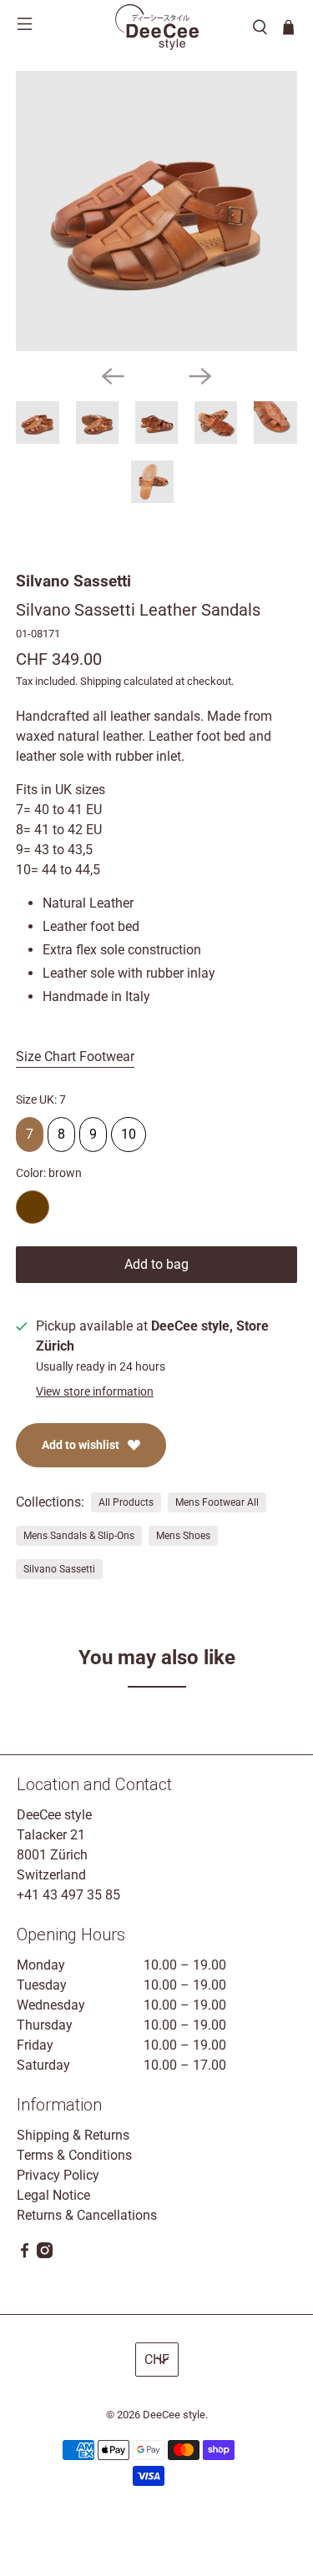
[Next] (200, 376)
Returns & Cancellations (87, 2215)
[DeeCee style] (157, 27)
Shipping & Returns (73, 2135)
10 (129, 1130)
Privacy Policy (58, 2175)
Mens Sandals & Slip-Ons (79, 1536)
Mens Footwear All (217, 1502)
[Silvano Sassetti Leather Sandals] (156, 211)
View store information (95, 1391)
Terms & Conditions (74, 2155)
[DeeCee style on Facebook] (25, 2254)
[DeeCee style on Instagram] (45, 2254)
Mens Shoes (183, 1536)
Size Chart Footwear (75, 1057)
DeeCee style (174, 2415)
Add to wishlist (81, 1445)
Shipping (101, 681)
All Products (126, 1502)
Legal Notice (53, 2195)
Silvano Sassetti (73, 581)
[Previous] (113, 376)
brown (33, 1207)
